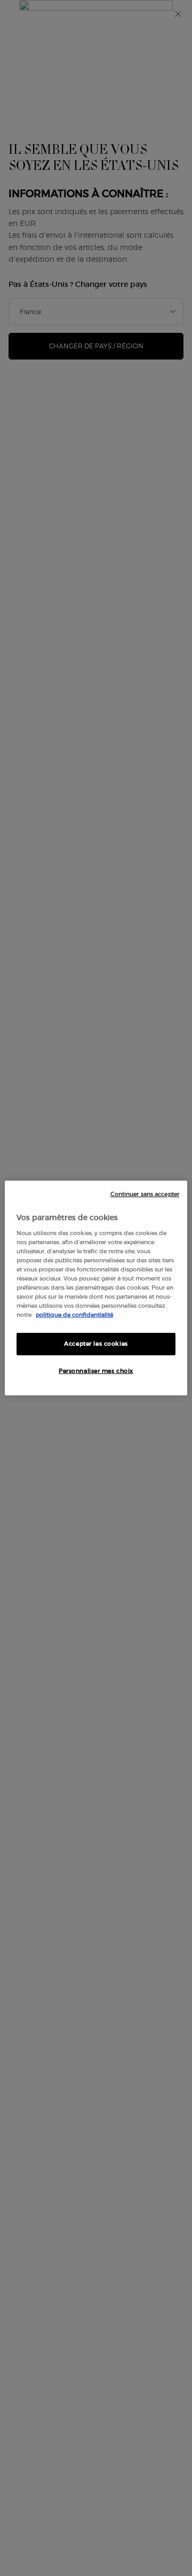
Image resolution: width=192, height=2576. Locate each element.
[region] (96, 1288)
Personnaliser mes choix (96, 1371)
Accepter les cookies (96, 1344)
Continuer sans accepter (145, 1194)
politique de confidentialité (74, 1315)
